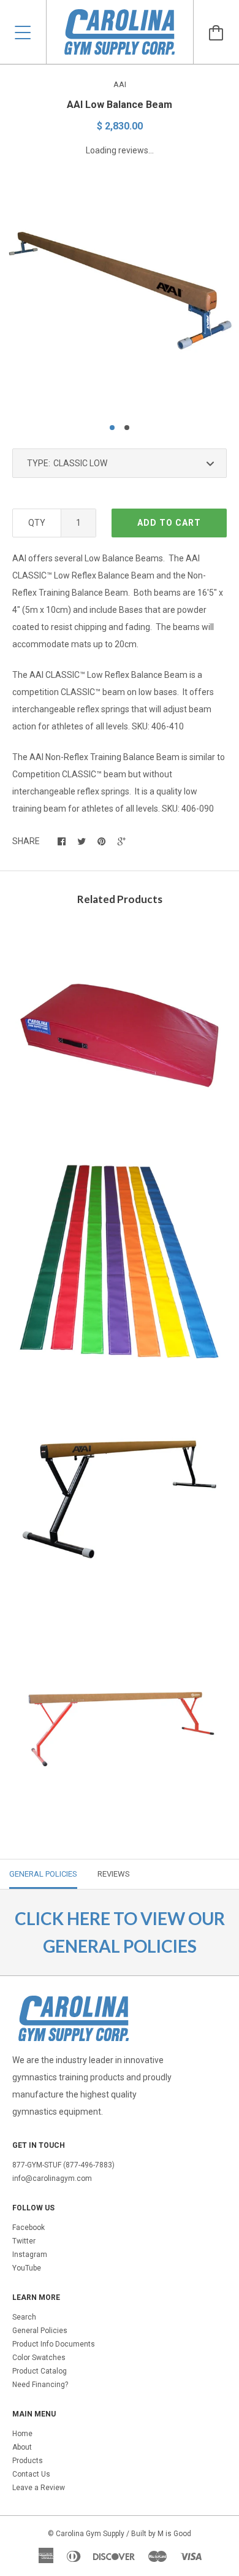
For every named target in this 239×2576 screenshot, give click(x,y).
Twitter (24, 2241)
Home (22, 2434)
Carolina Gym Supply (90, 2534)
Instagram (30, 2255)
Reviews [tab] (114, 1874)
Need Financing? (40, 2385)
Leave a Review (39, 2488)
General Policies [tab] (43, 1874)
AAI (120, 84)
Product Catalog (40, 2371)
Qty (37, 523)
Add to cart (169, 523)
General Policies (40, 2331)
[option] (120, 293)
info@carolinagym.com (52, 2178)
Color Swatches (39, 2358)
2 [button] (127, 428)
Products (28, 2461)
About (22, 2447)
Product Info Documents (54, 2344)
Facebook (28, 2228)
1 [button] (112, 428)
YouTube (27, 2268)
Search (24, 2317)
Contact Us (31, 2474)
